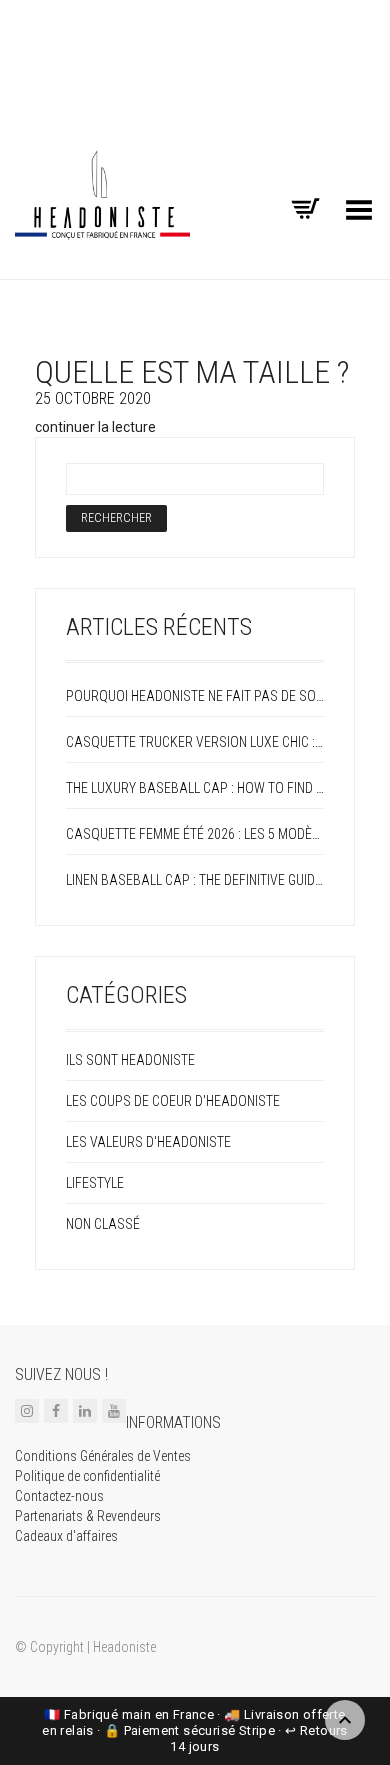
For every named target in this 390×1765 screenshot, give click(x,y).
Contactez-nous (59, 1496)
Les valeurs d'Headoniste (148, 1142)
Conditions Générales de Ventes (103, 1456)
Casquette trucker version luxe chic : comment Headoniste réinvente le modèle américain (195, 742)
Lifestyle (95, 1183)
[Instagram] (27, 1410)
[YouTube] (114, 1410)
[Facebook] (56, 1410)
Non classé (103, 1224)
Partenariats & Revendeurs (88, 1516)
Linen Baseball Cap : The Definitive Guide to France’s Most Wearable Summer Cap (195, 880)
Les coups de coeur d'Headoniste (173, 1101)
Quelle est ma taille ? (192, 372)
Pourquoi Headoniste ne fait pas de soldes (195, 696)
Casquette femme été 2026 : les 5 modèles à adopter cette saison (195, 834)
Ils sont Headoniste (130, 1060)
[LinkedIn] (85, 1410)
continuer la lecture (95, 427)
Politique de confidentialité (87, 1476)
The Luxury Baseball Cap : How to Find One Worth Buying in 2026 (195, 788)
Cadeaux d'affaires (66, 1536)
